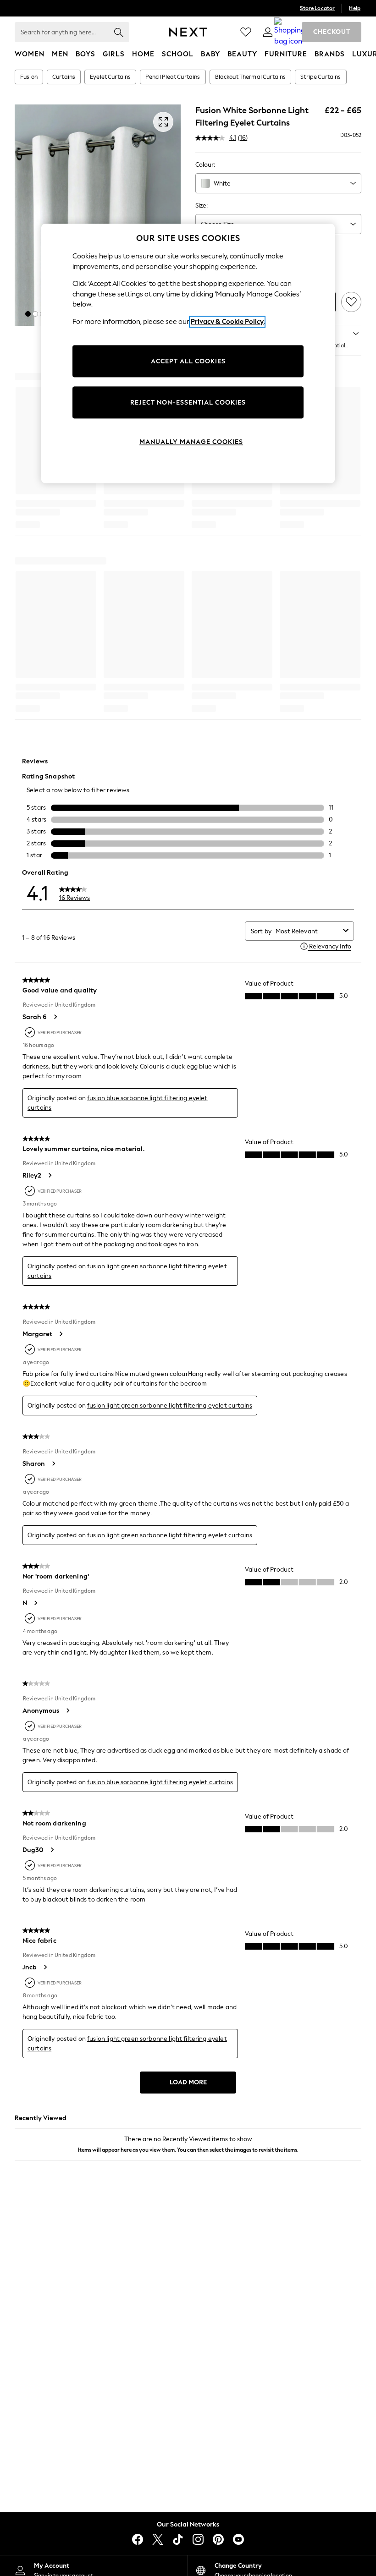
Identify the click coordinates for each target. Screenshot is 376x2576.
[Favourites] (246, 32)
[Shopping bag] (290, 32)
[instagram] (198, 2539)
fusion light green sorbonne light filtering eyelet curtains (170, 1406)
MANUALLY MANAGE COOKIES (191, 442)
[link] (268, 32)
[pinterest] (218, 2539)
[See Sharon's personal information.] (53, 1463)
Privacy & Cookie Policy (227, 322)
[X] (158, 2539)
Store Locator (317, 8)
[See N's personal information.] (35, 1603)
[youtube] (238, 2539)
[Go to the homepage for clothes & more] (188, 32)
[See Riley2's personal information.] (50, 1175)
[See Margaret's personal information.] (61, 1334)
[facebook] (138, 2539)
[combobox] (278, 183)
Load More (188, 2082)
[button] (28, 314)
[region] (188, 354)
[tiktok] (178, 2539)
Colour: (205, 165)
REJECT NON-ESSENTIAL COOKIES (188, 403)
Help (355, 8)
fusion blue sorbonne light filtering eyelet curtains (160, 1782)
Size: (202, 206)
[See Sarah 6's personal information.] (55, 1017)
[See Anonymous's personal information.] (67, 1710)
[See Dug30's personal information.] (52, 1850)
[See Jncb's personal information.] (45, 1967)
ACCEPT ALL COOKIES (188, 361)
